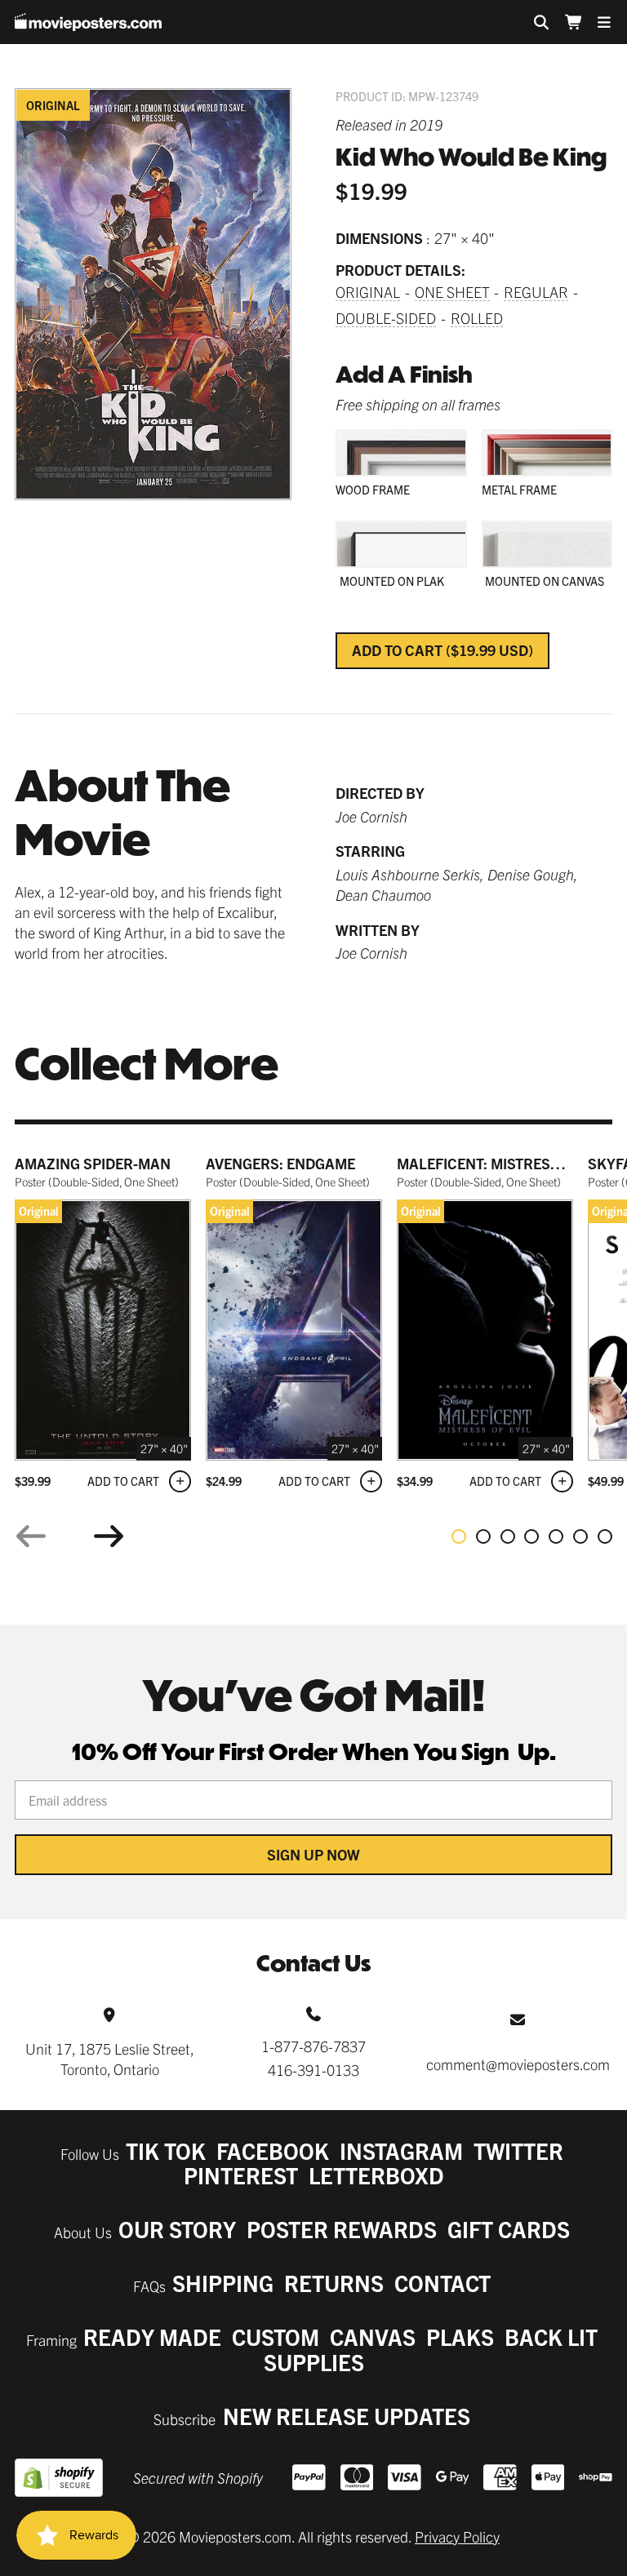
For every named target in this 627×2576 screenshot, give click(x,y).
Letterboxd (376, 2175)
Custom (276, 2337)
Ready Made (152, 2337)
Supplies (314, 2362)
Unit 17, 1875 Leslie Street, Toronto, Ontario (110, 2059)
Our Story (177, 2229)
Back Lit (551, 2337)
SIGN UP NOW (313, 1854)
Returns (334, 2283)
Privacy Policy (457, 2536)
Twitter (518, 2150)
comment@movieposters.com (518, 2064)
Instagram (401, 2150)
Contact (442, 2283)
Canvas (373, 2337)
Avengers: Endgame (280, 1163)
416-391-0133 (313, 2070)
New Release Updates (347, 2416)
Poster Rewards (342, 2229)
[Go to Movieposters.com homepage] (88, 22)
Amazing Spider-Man (93, 1163)
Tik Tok (166, 2150)
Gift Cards (509, 2229)
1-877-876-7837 (313, 2046)
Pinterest (241, 2175)
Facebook (273, 2150)
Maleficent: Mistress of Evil (505, 1163)
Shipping (223, 2283)
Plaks (460, 2337)
